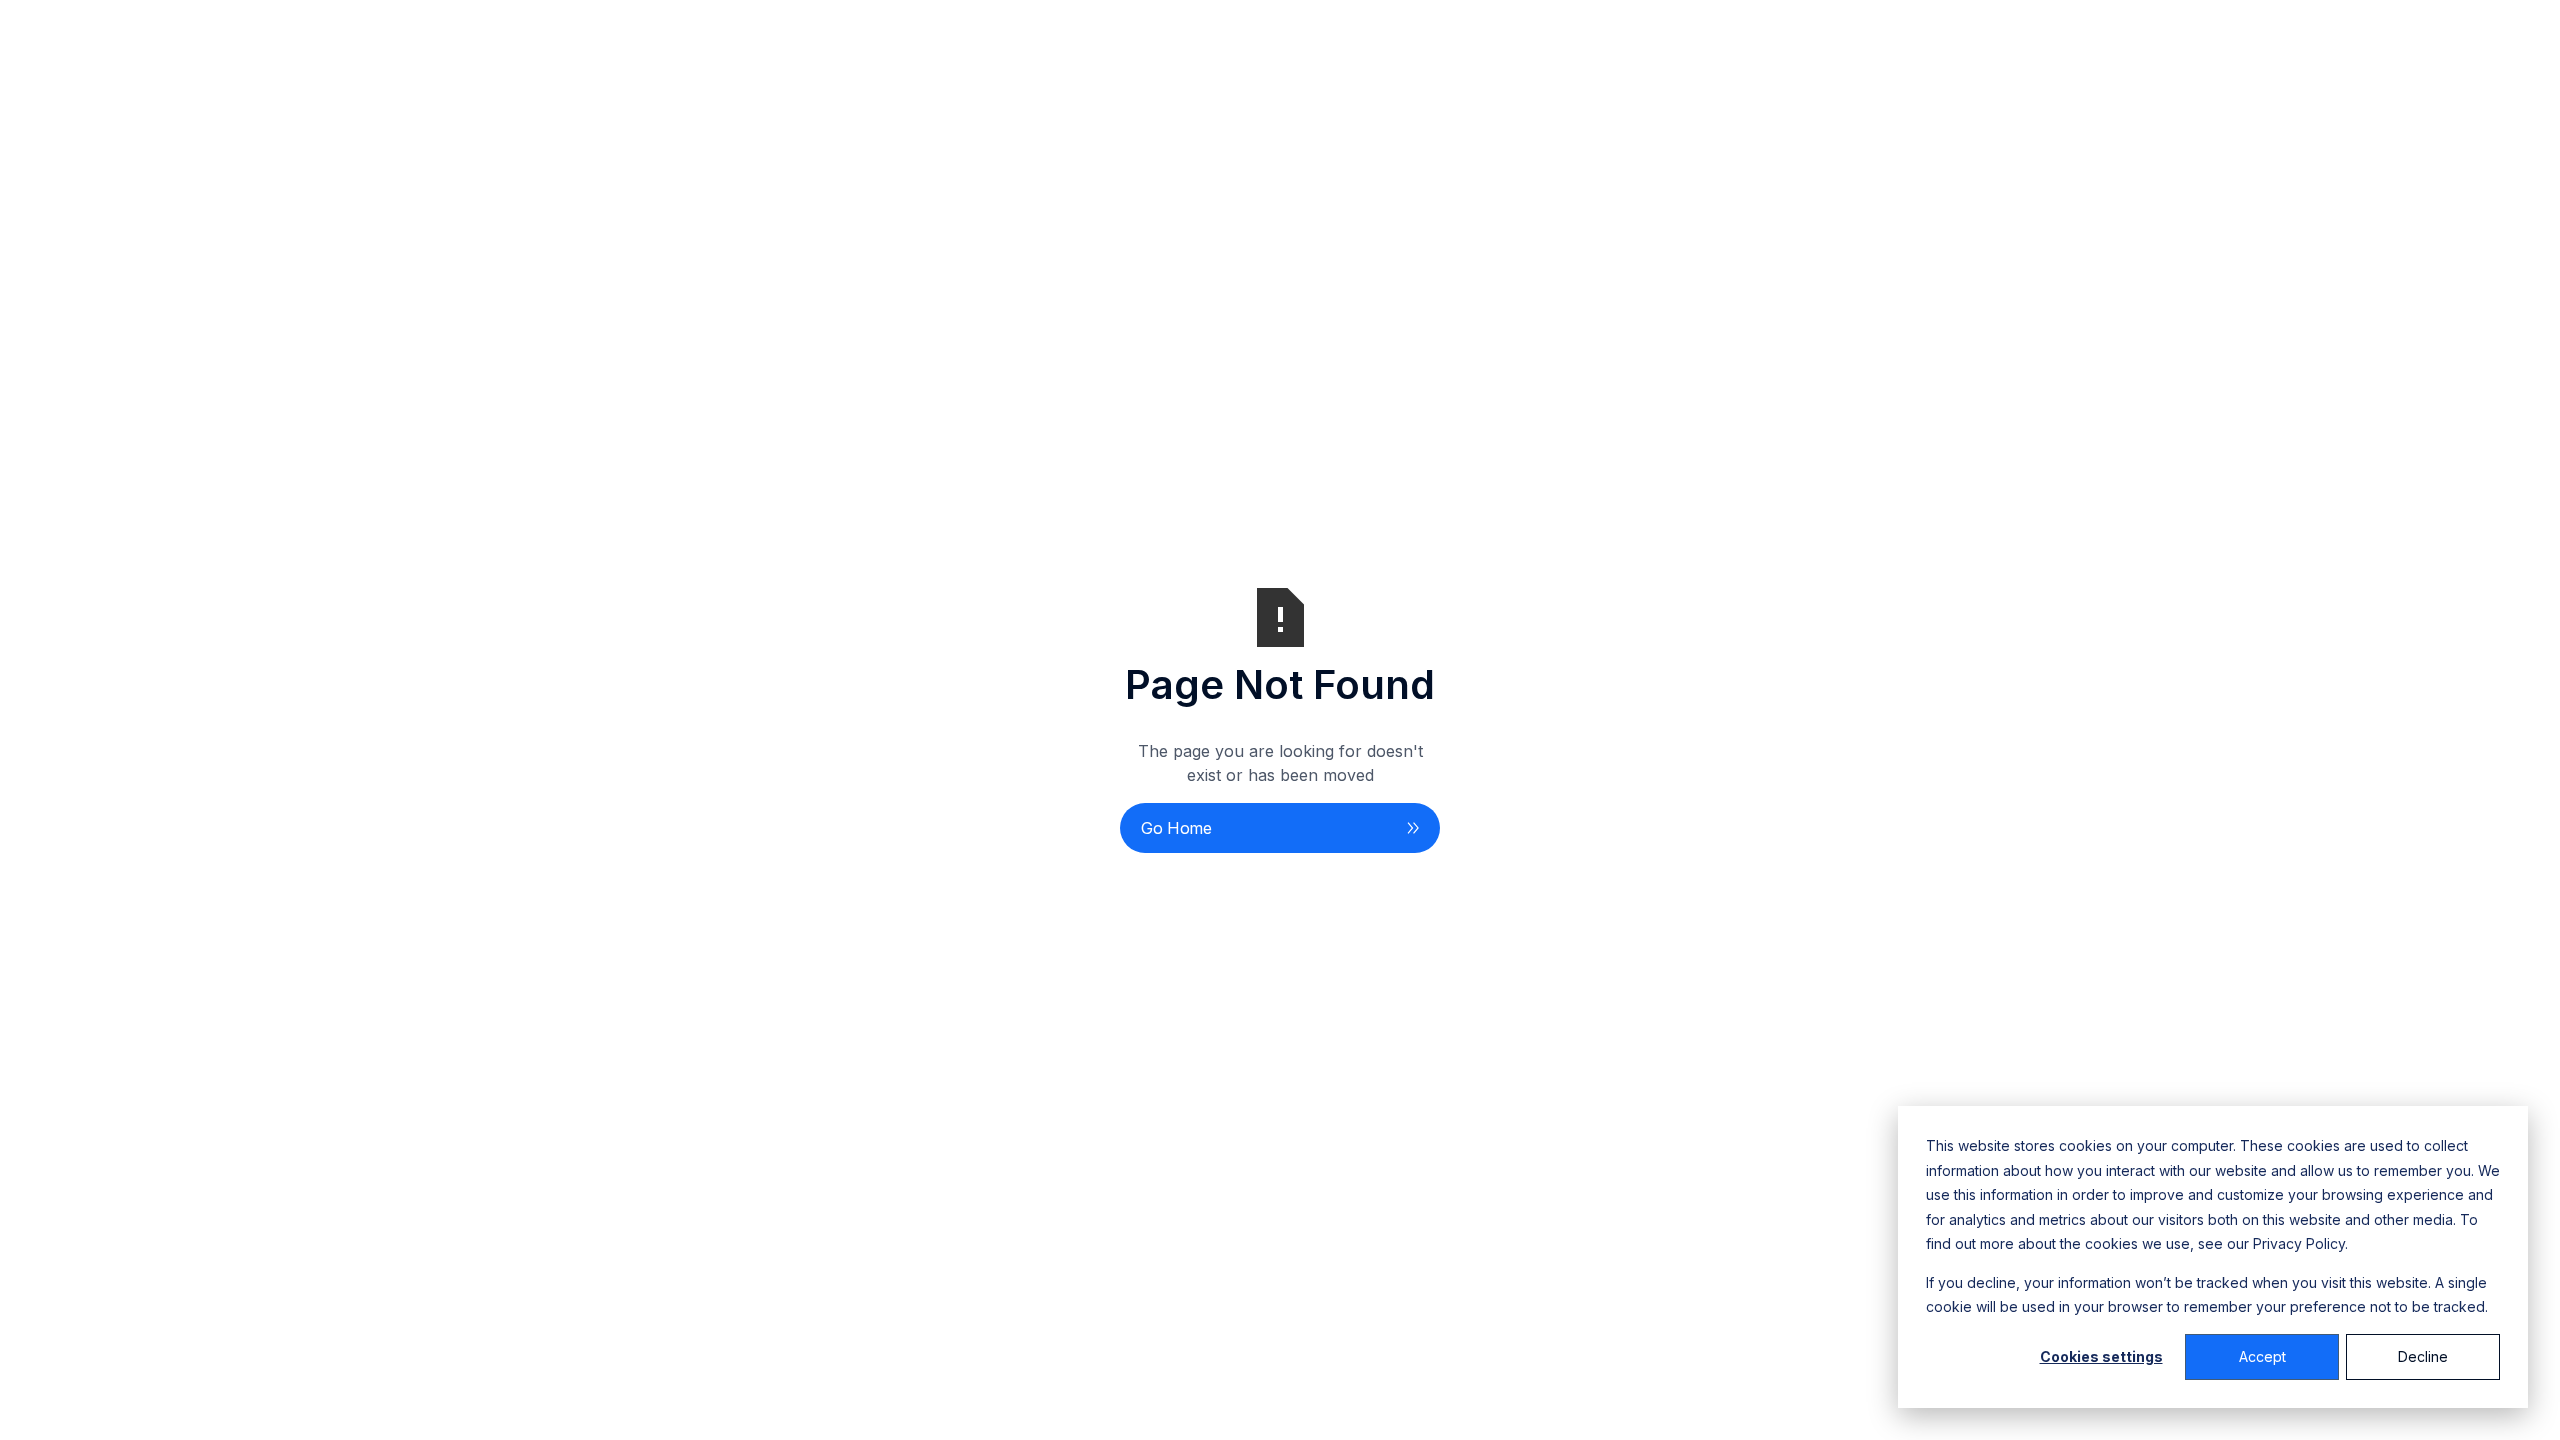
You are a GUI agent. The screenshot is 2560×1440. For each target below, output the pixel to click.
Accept (2262, 1356)
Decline (2423, 1356)
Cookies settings (2101, 1356)
